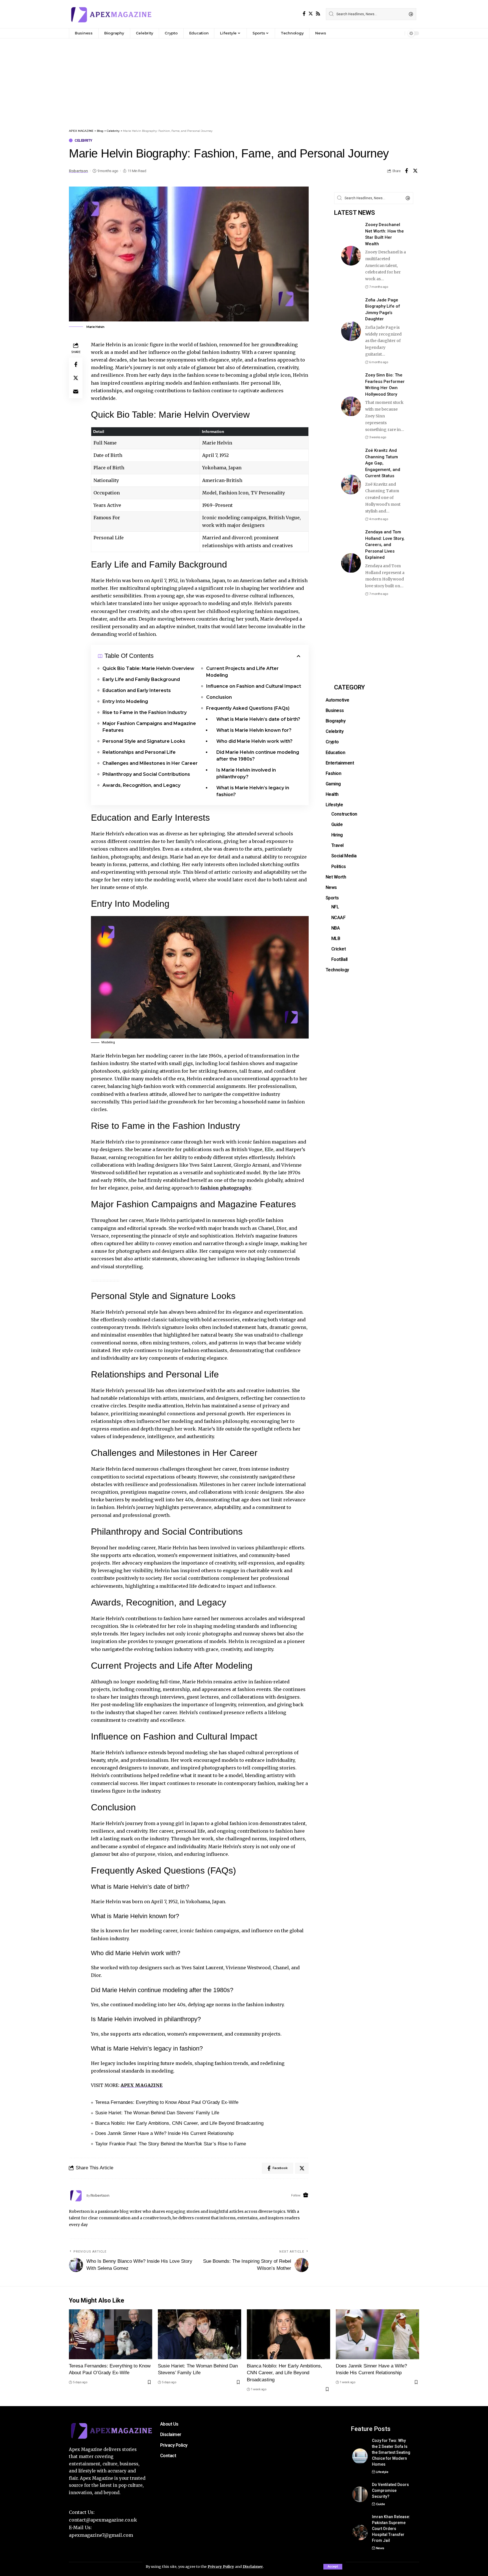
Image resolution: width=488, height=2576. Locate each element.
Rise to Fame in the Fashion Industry (145, 712)
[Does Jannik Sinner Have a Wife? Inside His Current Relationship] (377, 2334)
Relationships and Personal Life (139, 752)
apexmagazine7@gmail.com (101, 2535)
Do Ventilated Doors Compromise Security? (390, 2490)
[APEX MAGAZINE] (111, 14)
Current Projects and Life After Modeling (242, 672)
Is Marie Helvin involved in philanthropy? (246, 773)
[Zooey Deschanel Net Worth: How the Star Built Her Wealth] (351, 256)
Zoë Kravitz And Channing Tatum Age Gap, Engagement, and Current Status (383, 463)
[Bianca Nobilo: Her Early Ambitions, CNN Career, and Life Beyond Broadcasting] (288, 2334)
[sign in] (391, 33)
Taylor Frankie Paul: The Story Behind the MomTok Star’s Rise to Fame (171, 2144)
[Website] (306, 2195)
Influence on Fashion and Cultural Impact (254, 686)
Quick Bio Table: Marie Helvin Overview (148, 668)
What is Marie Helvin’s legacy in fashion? (253, 791)
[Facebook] (304, 14)
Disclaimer (253, 2566)
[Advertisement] (244, 81)
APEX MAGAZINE (142, 2085)
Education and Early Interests (137, 690)
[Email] (76, 391)
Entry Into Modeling (125, 701)
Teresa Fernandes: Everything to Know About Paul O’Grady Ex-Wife (167, 2102)
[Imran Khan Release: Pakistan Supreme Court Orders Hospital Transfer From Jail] (360, 2532)
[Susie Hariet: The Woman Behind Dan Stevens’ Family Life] (200, 2334)
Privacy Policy (221, 2566)
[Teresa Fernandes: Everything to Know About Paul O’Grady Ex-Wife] (111, 2334)
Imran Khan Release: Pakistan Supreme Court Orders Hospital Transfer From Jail (391, 2529)
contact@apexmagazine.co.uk (103, 2520)
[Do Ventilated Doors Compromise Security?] (360, 2494)
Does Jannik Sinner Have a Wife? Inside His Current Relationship (164, 2133)
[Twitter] (311, 14)
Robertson (79, 171)
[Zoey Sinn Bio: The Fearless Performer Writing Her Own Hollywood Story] (351, 406)
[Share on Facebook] (406, 171)
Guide (380, 2504)
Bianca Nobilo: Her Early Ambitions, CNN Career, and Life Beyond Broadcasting (179, 2123)
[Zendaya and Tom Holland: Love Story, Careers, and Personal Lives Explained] (351, 563)
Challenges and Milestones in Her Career (150, 763)
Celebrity (83, 140)
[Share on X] (415, 171)
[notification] (399, 33)
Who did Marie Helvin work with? (254, 741)
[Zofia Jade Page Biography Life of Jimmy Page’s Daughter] (351, 331)
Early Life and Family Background (141, 679)
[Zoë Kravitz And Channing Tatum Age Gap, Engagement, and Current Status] (351, 485)
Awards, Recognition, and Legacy (141, 785)
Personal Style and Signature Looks (144, 741)
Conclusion (219, 697)
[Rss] (318, 14)
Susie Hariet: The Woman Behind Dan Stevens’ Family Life (157, 2113)
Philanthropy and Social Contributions (146, 774)
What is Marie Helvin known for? (254, 730)
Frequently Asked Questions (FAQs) (248, 708)
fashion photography (226, 1188)
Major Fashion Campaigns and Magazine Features (149, 727)
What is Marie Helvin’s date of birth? (258, 719)
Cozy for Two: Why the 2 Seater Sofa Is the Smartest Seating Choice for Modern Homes (391, 2452)
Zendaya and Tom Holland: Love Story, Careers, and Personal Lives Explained (385, 545)
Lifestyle (382, 2472)
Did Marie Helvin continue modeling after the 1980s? (258, 756)
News (380, 2548)
